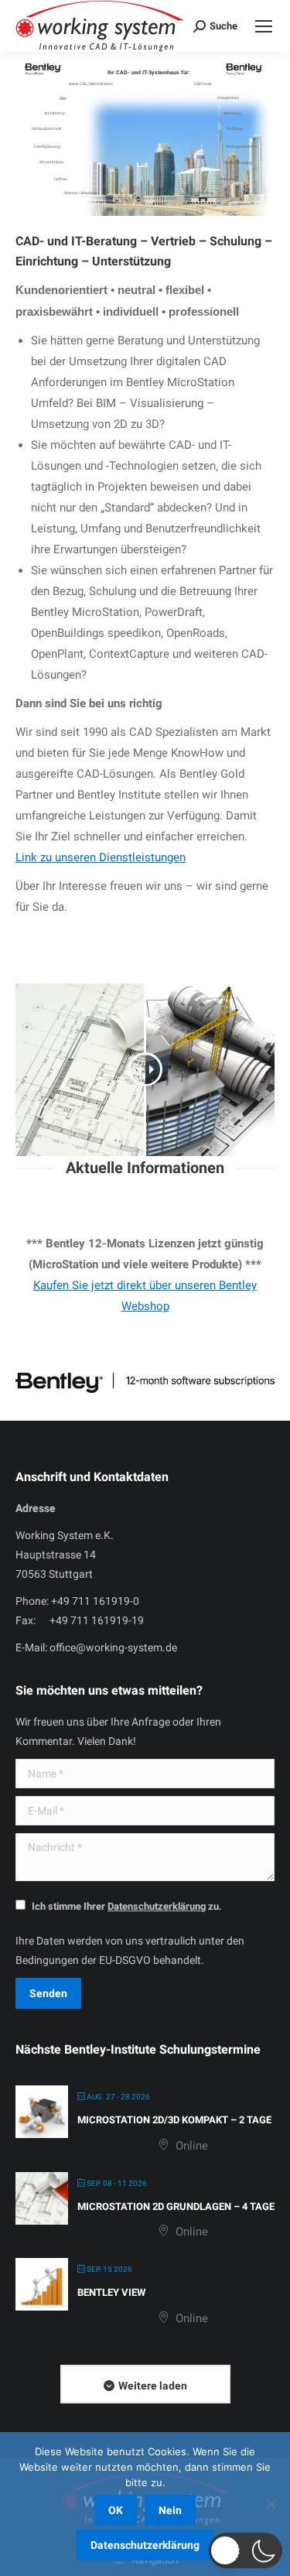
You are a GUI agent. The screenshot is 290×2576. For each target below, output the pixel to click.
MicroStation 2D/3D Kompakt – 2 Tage (174, 2120)
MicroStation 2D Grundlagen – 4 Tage (176, 2207)
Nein (170, 2510)
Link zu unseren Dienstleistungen (101, 857)
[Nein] (271, 2504)
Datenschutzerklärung (145, 2545)
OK (116, 2510)
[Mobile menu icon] (264, 26)
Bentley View (111, 2292)
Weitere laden (153, 2386)
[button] (246, 2550)
